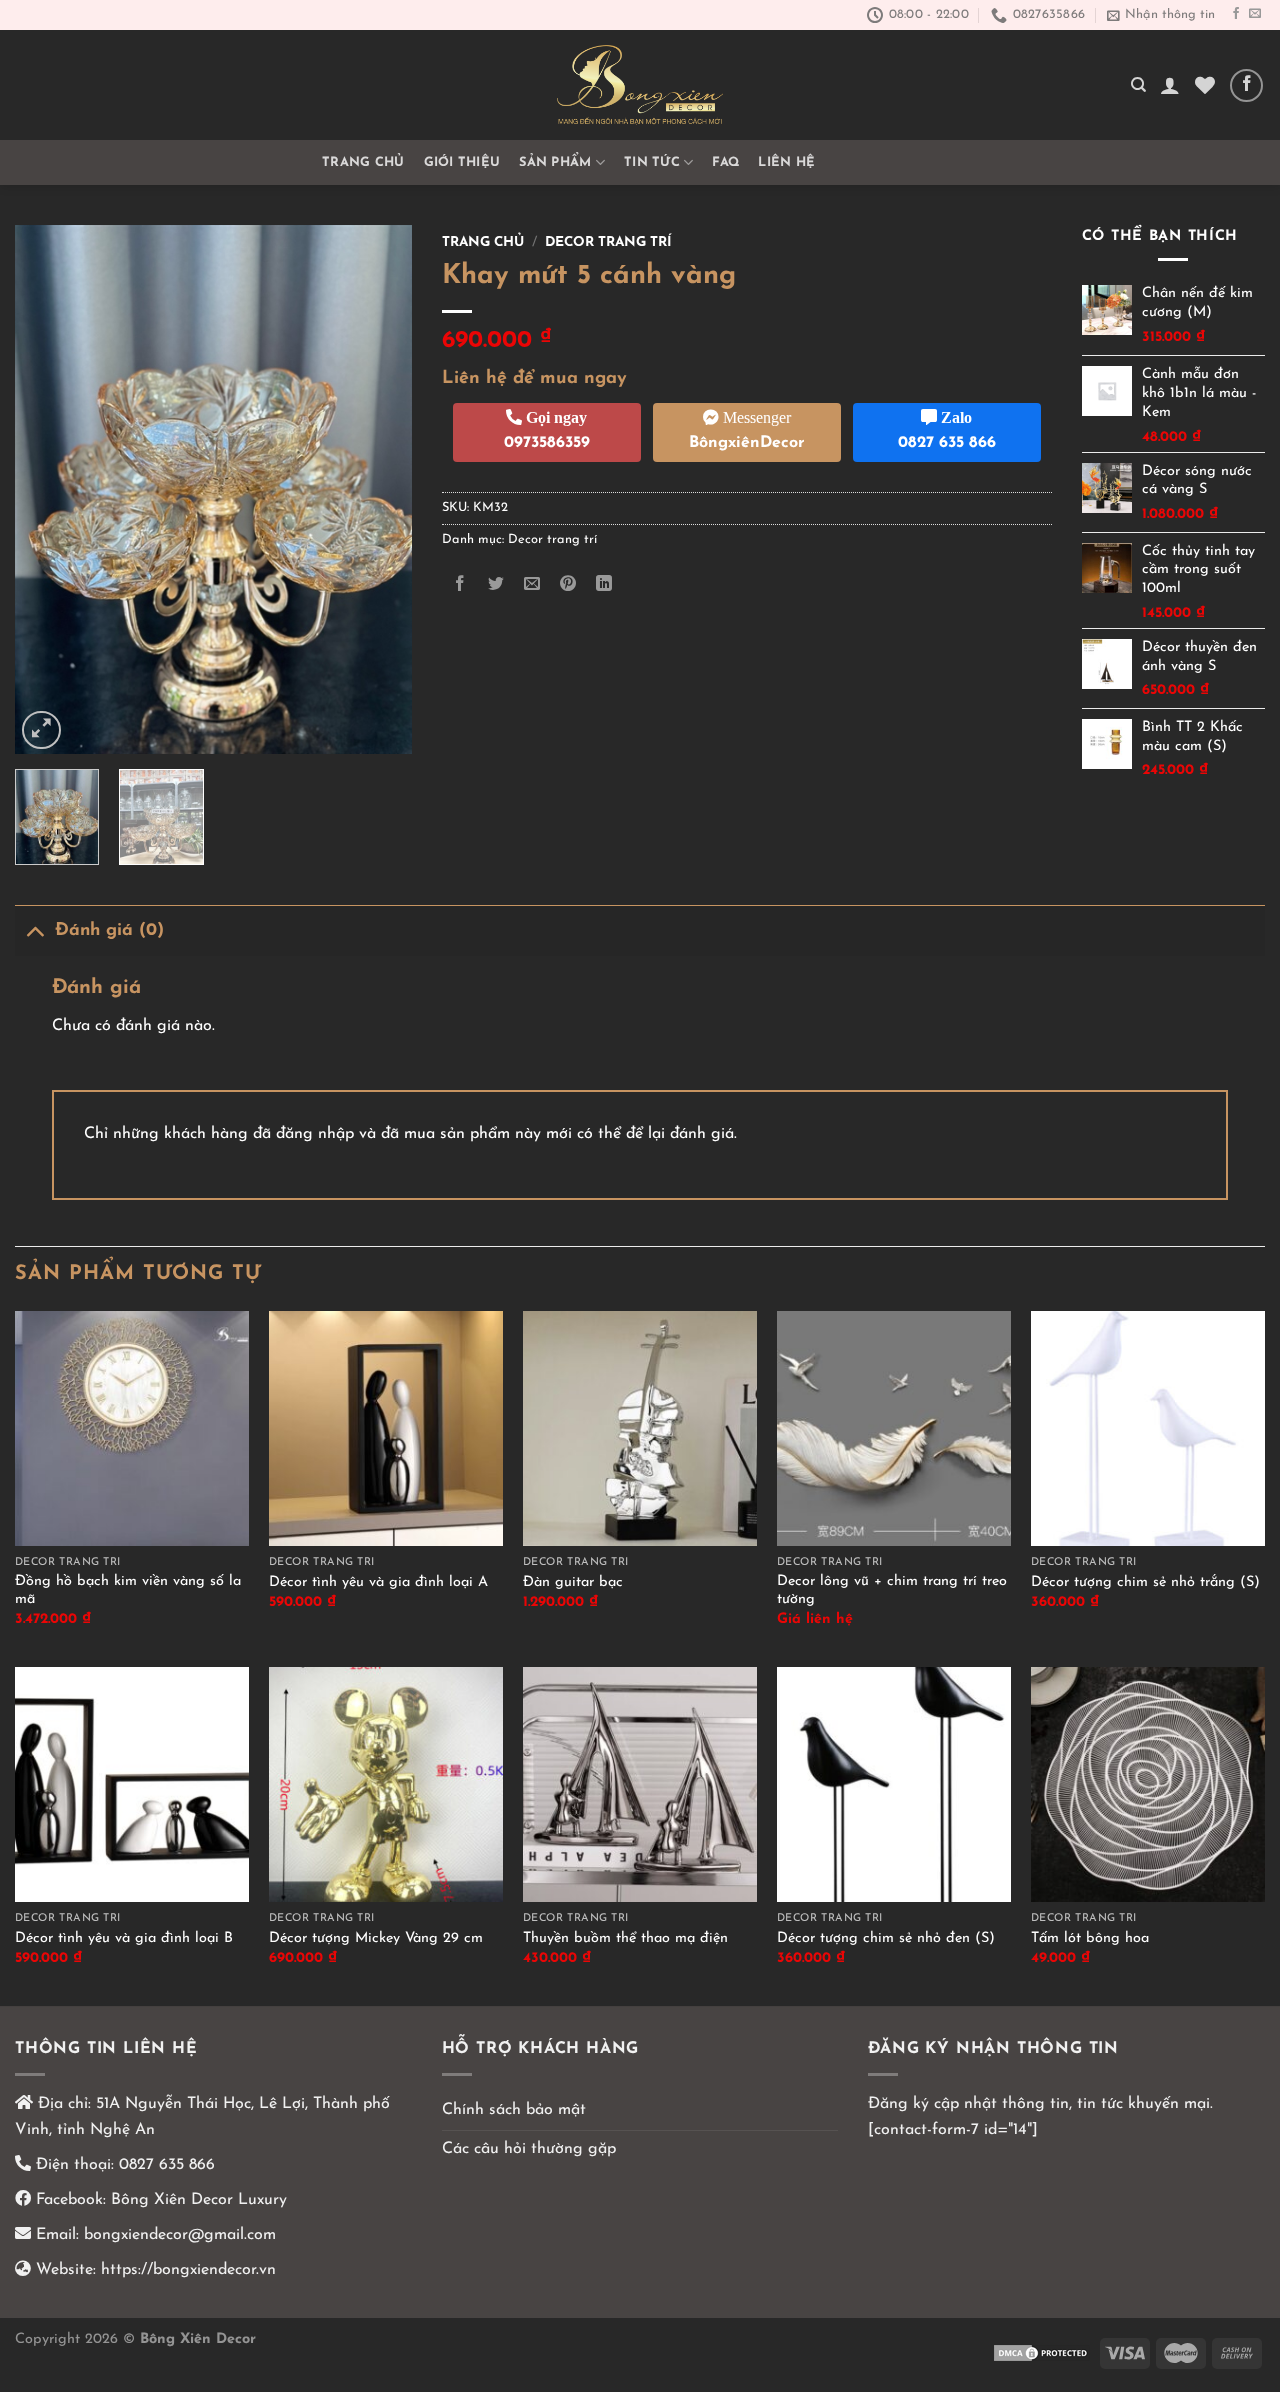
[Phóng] (41, 730)
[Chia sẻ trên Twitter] (495, 584)
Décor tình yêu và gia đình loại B (124, 1938)
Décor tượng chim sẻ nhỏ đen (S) (886, 1938)
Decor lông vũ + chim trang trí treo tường (892, 1591)
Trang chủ (363, 162)
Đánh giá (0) (109, 930)
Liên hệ (786, 162)
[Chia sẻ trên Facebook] (459, 584)
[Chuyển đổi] (34, 930)
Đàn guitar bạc (573, 1582)
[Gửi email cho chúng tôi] (1255, 14)
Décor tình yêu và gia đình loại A (378, 1582)
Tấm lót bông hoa (1090, 1938)
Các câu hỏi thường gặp (529, 2149)
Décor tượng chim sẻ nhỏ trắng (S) (1145, 1582)
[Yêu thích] (1205, 85)
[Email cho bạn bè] (531, 584)
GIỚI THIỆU (462, 162)
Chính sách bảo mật (514, 2110)
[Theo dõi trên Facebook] (1236, 14)
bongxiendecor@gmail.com (177, 2235)
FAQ (725, 162)
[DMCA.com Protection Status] (1042, 2352)
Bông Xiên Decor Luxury (196, 2200)
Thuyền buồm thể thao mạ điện (625, 1938)
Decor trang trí (608, 242)
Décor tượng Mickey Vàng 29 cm (376, 1938)
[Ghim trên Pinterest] (568, 584)
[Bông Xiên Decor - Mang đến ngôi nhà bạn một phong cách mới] (640, 85)
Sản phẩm (555, 162)
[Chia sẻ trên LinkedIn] (604, 584)
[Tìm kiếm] (1138, 85)
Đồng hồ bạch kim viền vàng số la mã (128, 1591)
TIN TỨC (652, 162)
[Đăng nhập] (1170, 85)
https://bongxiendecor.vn (188, 2270)
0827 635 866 (167, 2165)
